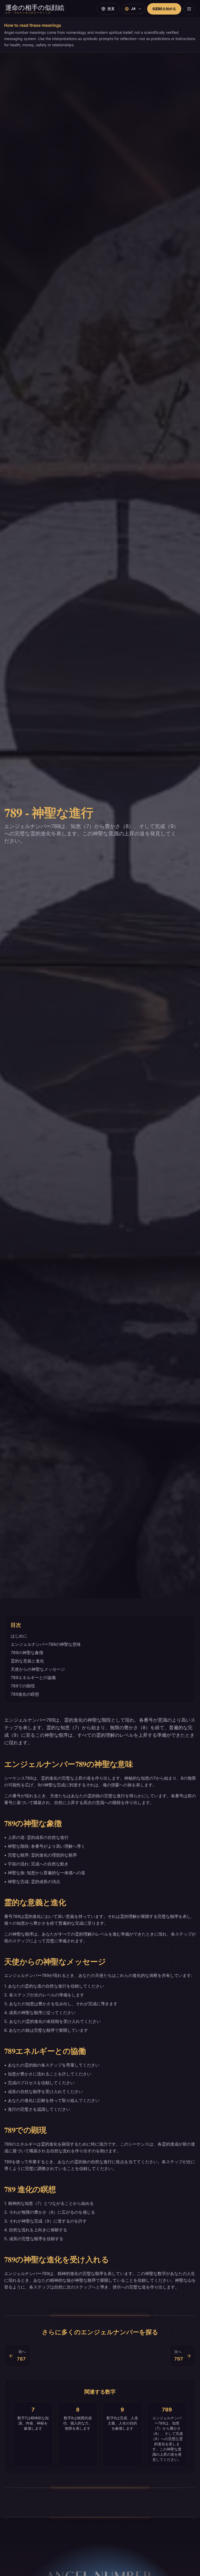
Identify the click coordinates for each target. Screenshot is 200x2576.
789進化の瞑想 (25, 1694)
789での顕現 (23, 1686)
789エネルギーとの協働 (33, 1677)
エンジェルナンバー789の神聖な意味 (46, 1644)
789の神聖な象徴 (27, 1653)
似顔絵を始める (164, 9)
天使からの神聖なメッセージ (38, 1669)
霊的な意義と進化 (27, 1661)
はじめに (19, 1636)
